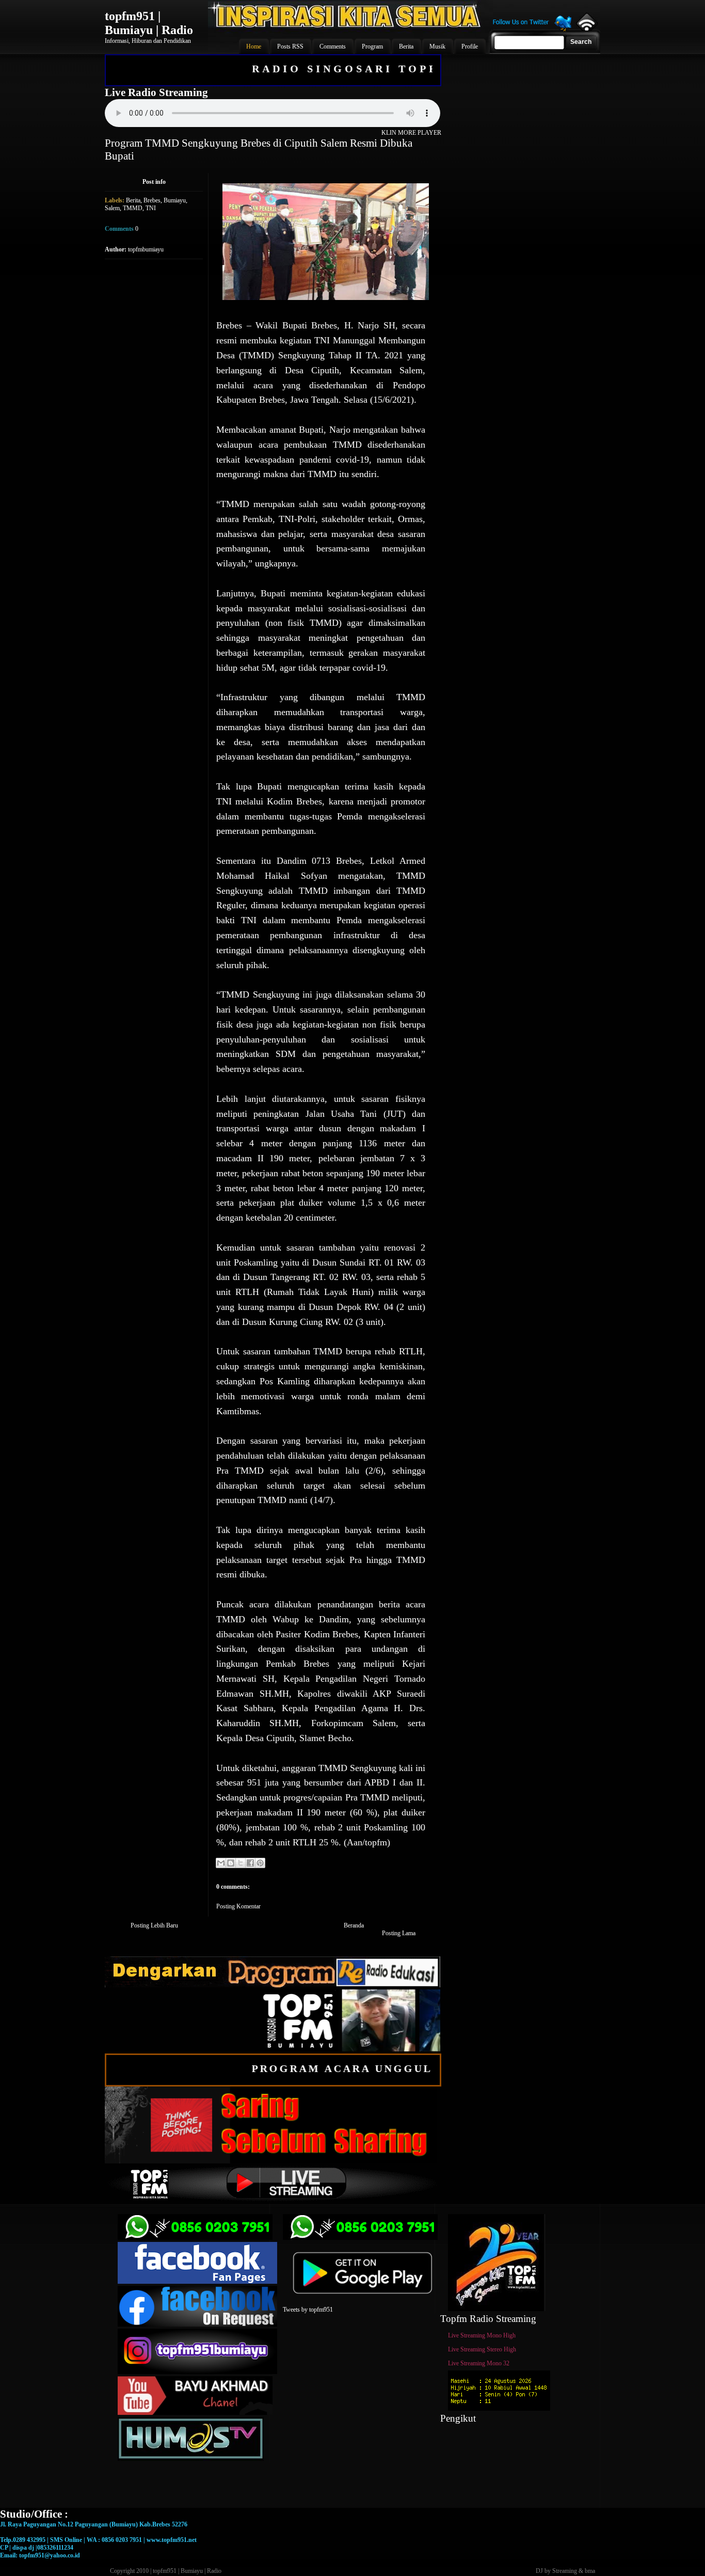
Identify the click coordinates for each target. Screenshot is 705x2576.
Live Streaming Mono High (482, 2335)
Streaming (565, 2571)
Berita (133, 200)
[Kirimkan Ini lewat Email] (221, 1863)
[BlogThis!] (231, 1863)
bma (590, 2571)
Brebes (152, 200)
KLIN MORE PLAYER (411, 133)
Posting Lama (399, 1933)
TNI (151, 208)
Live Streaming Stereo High (482, 2349)
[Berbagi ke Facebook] (250, 1863)
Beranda (354, 1925)
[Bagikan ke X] (241, 1863)
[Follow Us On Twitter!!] (532, 30)
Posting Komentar (238, 1906)
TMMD (133, 208)
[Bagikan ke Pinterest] (260, 1863)
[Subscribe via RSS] (586, 28)
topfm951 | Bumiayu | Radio (149, 23)
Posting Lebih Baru (154, 1925)
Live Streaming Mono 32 (479, 2363)
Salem (112, 208)
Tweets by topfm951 (308, 2310)
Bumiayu (175, 200)
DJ (539, 2571)
